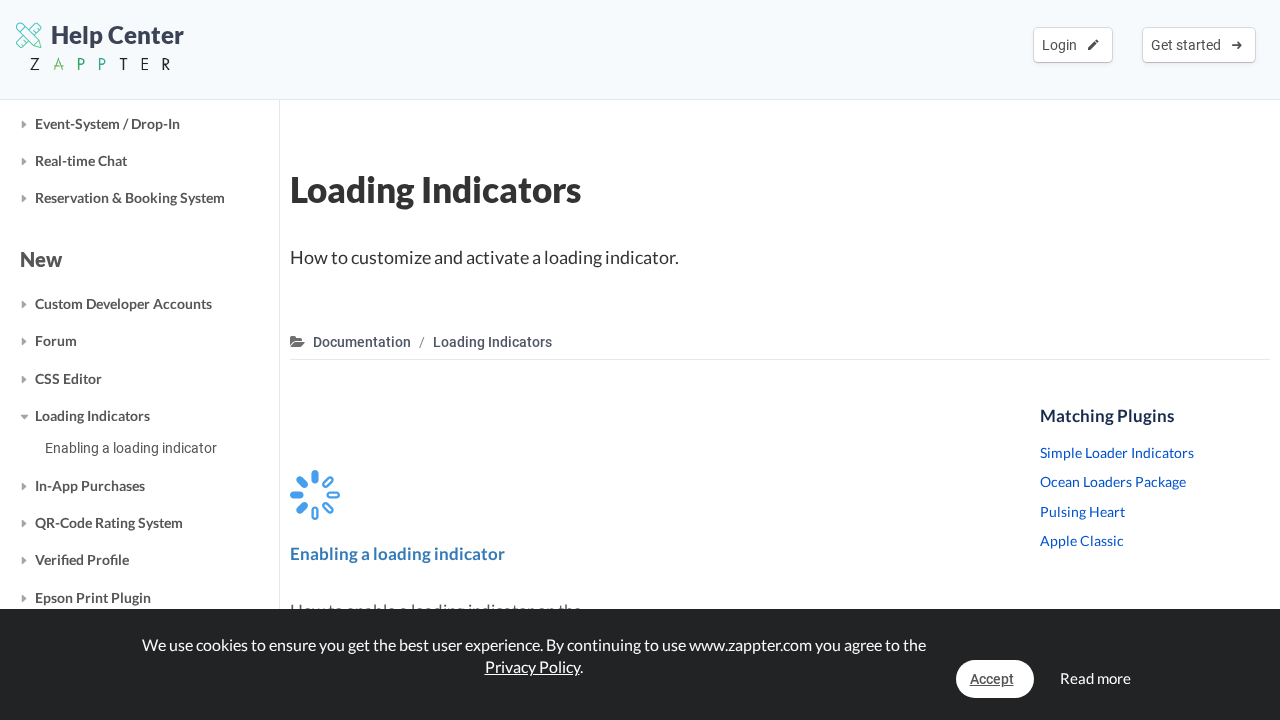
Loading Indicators (92, 415)
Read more (1095, 678)
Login (1062, 45)
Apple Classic (1082, 540)
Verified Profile (82, 559)
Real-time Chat (81, 160)
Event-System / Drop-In (107, 123)
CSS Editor (68, 378)
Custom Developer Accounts (123, 303)
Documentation (362, 342)
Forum (56, 340)
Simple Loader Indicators (1117, 452)
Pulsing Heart (1082, 511)
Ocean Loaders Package (1113, 481)
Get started (1189, 45)
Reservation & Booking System (130, 197)
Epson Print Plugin (93, 597)
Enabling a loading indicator (131, 448)
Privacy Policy (532, 666)
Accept (992, 679)
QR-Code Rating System (109, 522)
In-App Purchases (90, 485)
